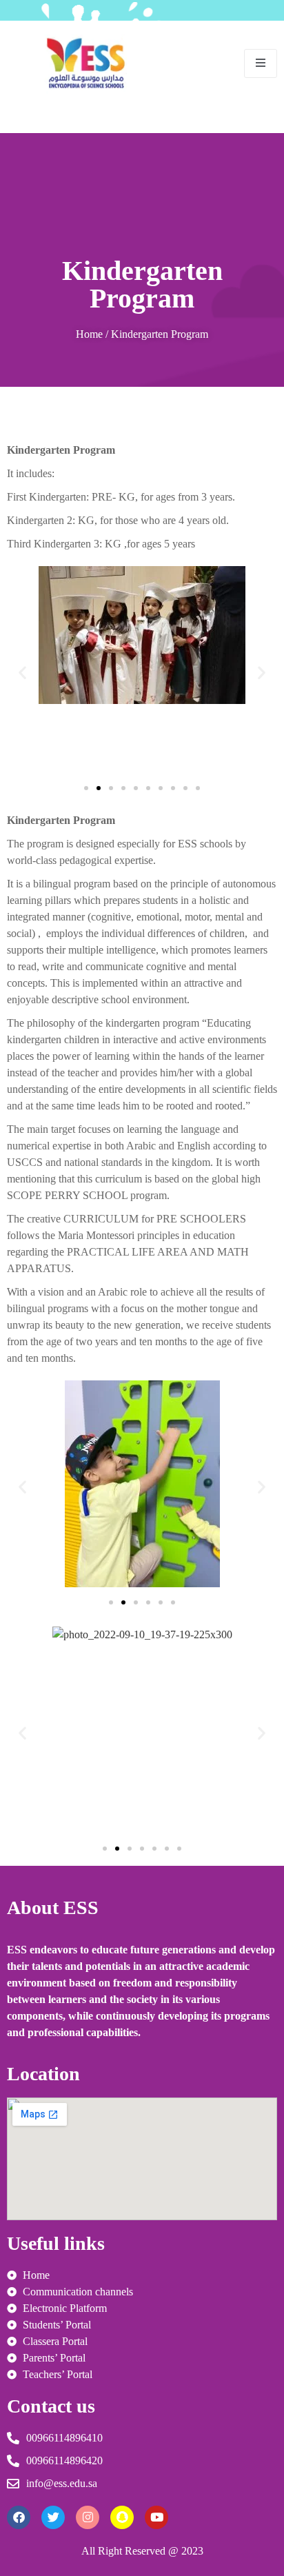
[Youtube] (156, 2517)
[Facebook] (19, 2517)
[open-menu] (261, 63)
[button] (22, 672)
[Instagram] (88, 2517)
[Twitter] (53, 2517)
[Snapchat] (122, 2517)
